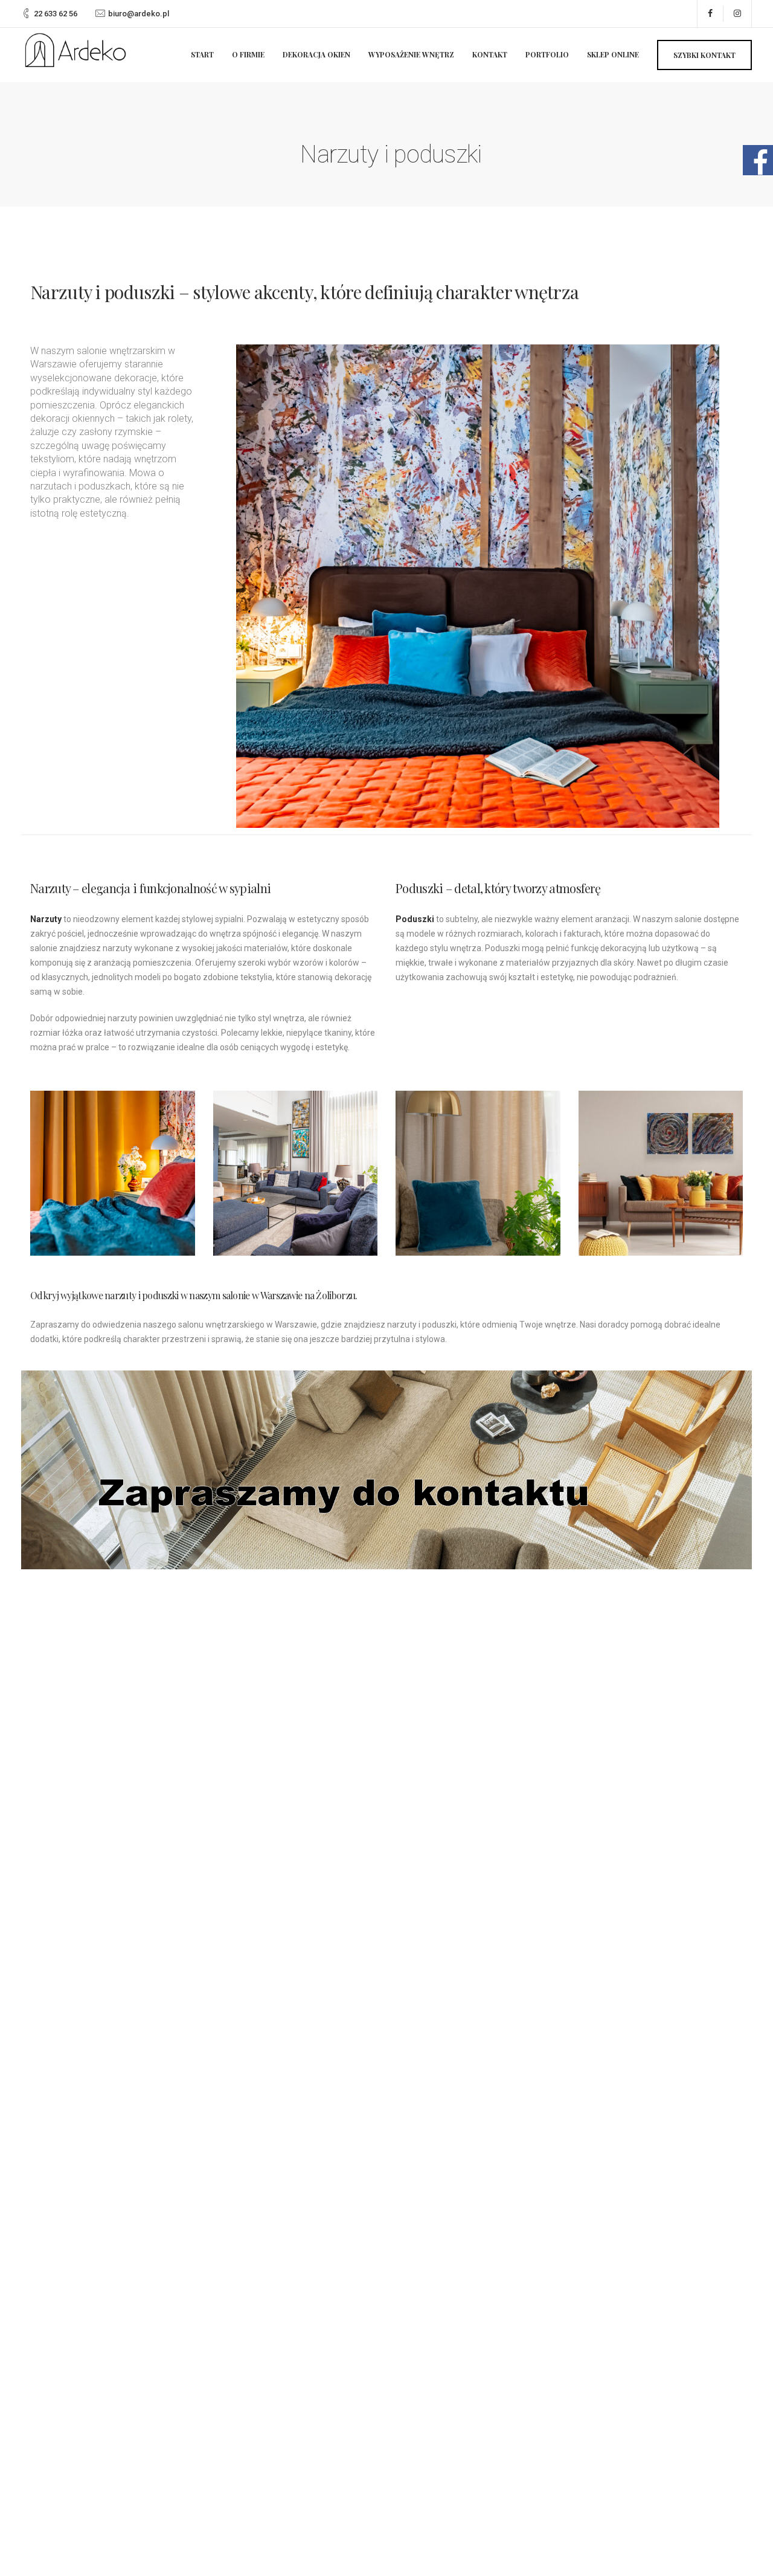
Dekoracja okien (316, 54)
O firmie (248, 54)
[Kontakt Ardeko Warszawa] (386, 1470)
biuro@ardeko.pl (139, 14)
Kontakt (490, 54)
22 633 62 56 (56, 14)
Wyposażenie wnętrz (411, 54)
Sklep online (613, 54)
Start (202, 54)
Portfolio (547, 54)
